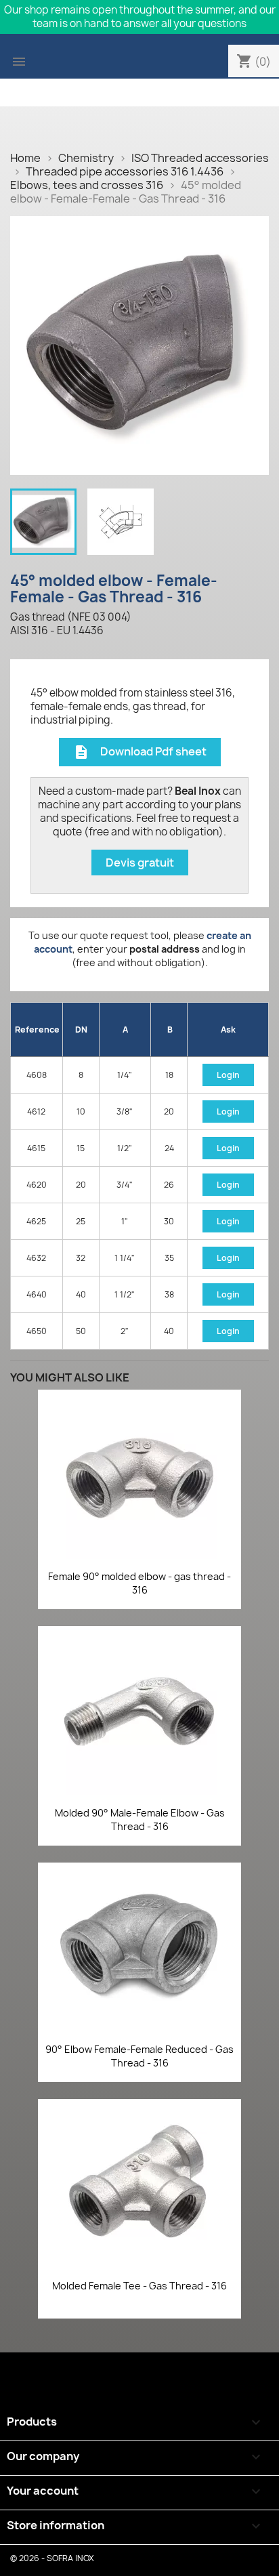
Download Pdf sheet (140, 752)
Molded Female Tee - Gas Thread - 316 (139, 2286)
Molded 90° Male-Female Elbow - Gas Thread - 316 (140, 1820)
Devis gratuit (140, 863)
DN (81, 1030)
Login (228, 1075)
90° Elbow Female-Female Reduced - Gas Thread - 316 (139, 2056)
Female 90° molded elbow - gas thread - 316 (139, 1583)
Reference (37, 1030)
